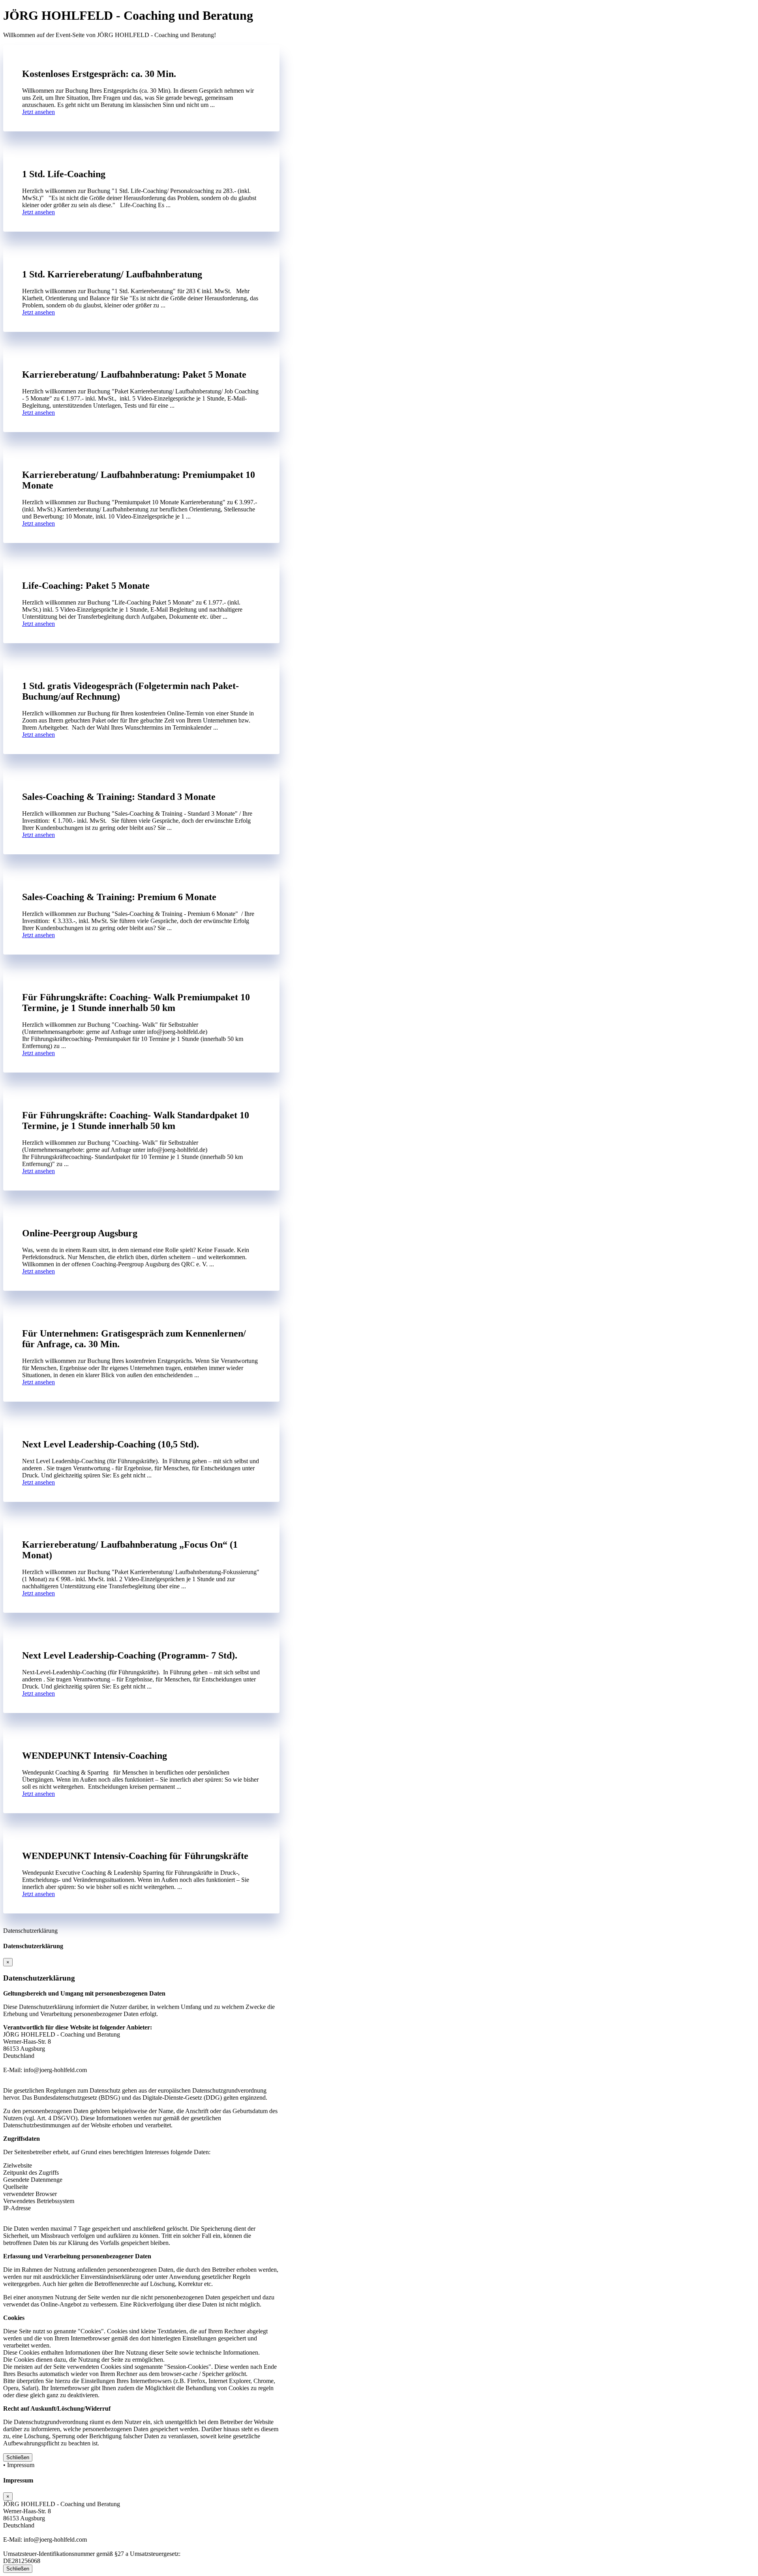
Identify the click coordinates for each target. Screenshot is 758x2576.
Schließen (18, 2457)
